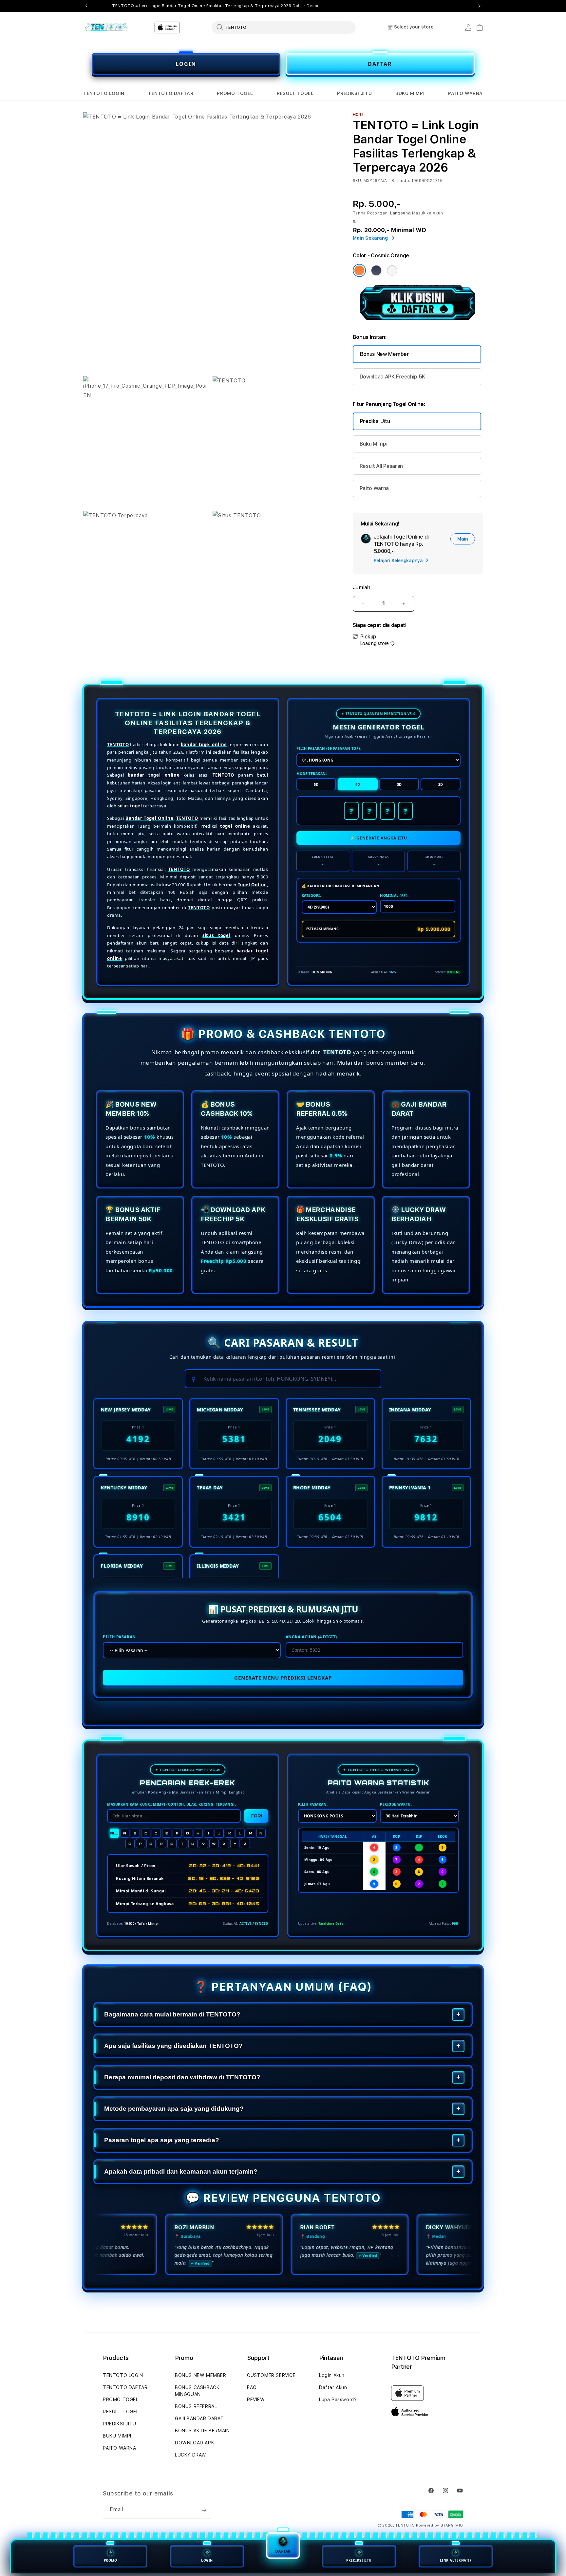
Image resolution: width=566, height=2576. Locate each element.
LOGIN (186, 64)
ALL (114, 1833)
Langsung (401, 213)
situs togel (130, 806)
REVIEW (256, 2400)
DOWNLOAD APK (195, 2443)
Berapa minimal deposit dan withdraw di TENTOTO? (182, 2077)
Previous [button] (86, 6)
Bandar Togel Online (150, 818)
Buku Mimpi (374, 444)
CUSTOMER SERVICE (271, 2375)
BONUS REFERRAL (196, 2406)
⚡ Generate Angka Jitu (378, 838)
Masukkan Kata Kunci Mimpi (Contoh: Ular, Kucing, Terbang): (171, 1804)
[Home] (106, 28)
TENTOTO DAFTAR (171, 93)
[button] (104, 93)
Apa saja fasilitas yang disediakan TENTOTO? (173, 2046)
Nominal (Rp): (394, 895)
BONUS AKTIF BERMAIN (202, 2431)
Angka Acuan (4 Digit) (311, 1637)
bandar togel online (204, 745)
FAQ (252, 2387)
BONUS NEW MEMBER (201, 2375)
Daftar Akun (333, 2387)
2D (441, 784)
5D (316, 784)
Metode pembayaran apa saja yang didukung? (174, 2109)
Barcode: (401, 181)
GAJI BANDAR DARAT (199, 2419)
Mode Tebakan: (312, 774)
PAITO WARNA (465, 93)
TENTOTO (118, 745)
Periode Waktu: (396, 1804)
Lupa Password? (338, 2400)
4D (358, 784)
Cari (256, 1816)
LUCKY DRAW (191, 2455)
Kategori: (311, 895)
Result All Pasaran (381, 466)
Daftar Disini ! (307, 6)
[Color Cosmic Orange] (359, 270)
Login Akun (332, 2375)
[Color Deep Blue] (376, 270)
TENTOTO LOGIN (104, 93)
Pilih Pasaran (119, 1637)
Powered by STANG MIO (440, 2525)
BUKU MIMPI (410, 93)
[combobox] (284, 27)
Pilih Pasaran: (313, 1804)
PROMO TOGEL (235, 93)
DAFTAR (380, 64)
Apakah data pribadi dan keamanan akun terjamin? (181, 2171)
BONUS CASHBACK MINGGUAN (197, 2391)
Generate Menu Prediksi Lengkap (283, 1678)
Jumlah (362, 588)
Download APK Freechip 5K (392, 377)
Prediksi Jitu (375, 421)
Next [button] (480, 6)
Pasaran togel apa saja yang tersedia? (162, 2140)
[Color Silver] (392, 270)
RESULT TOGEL (295, 93)
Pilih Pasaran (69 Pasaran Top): (329, 748)
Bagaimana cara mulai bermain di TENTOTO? (172, 2014)
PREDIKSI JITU (354, 93)
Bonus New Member (385, 354)
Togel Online (252, 885)
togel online (235, 826)
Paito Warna (374, 488)
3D (399, 784)
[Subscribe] (204, 2510)
